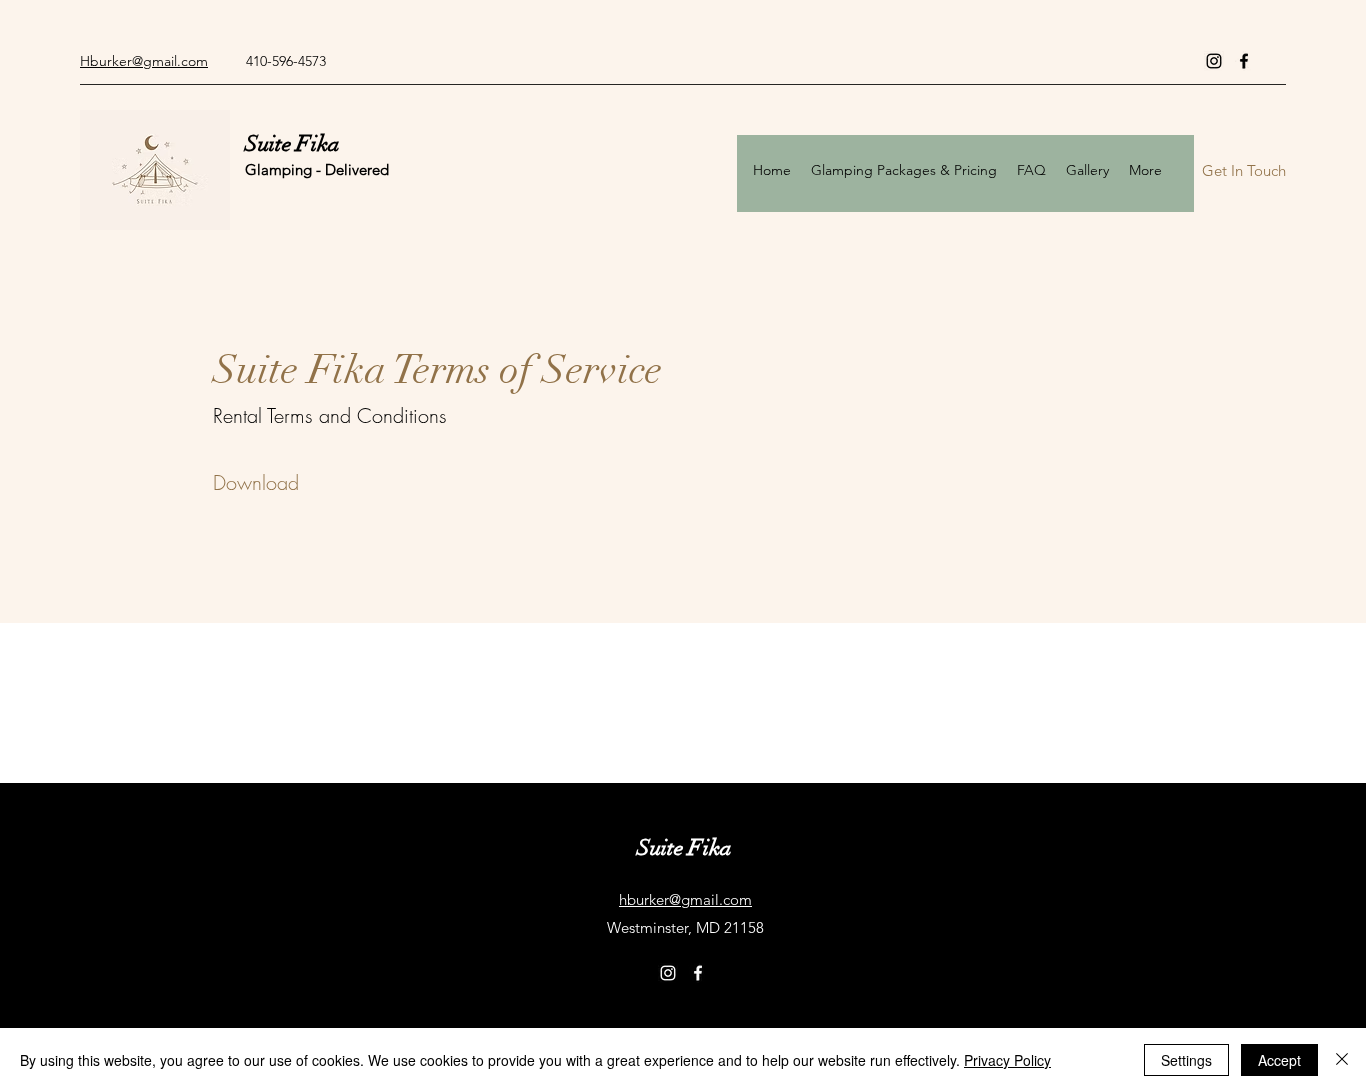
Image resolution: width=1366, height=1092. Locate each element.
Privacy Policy (1007, 1060)
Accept (1279, 1060)
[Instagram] (1214, 61)
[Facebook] (1244, 61)
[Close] (1342, 1060)
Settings (1186, 1060)
